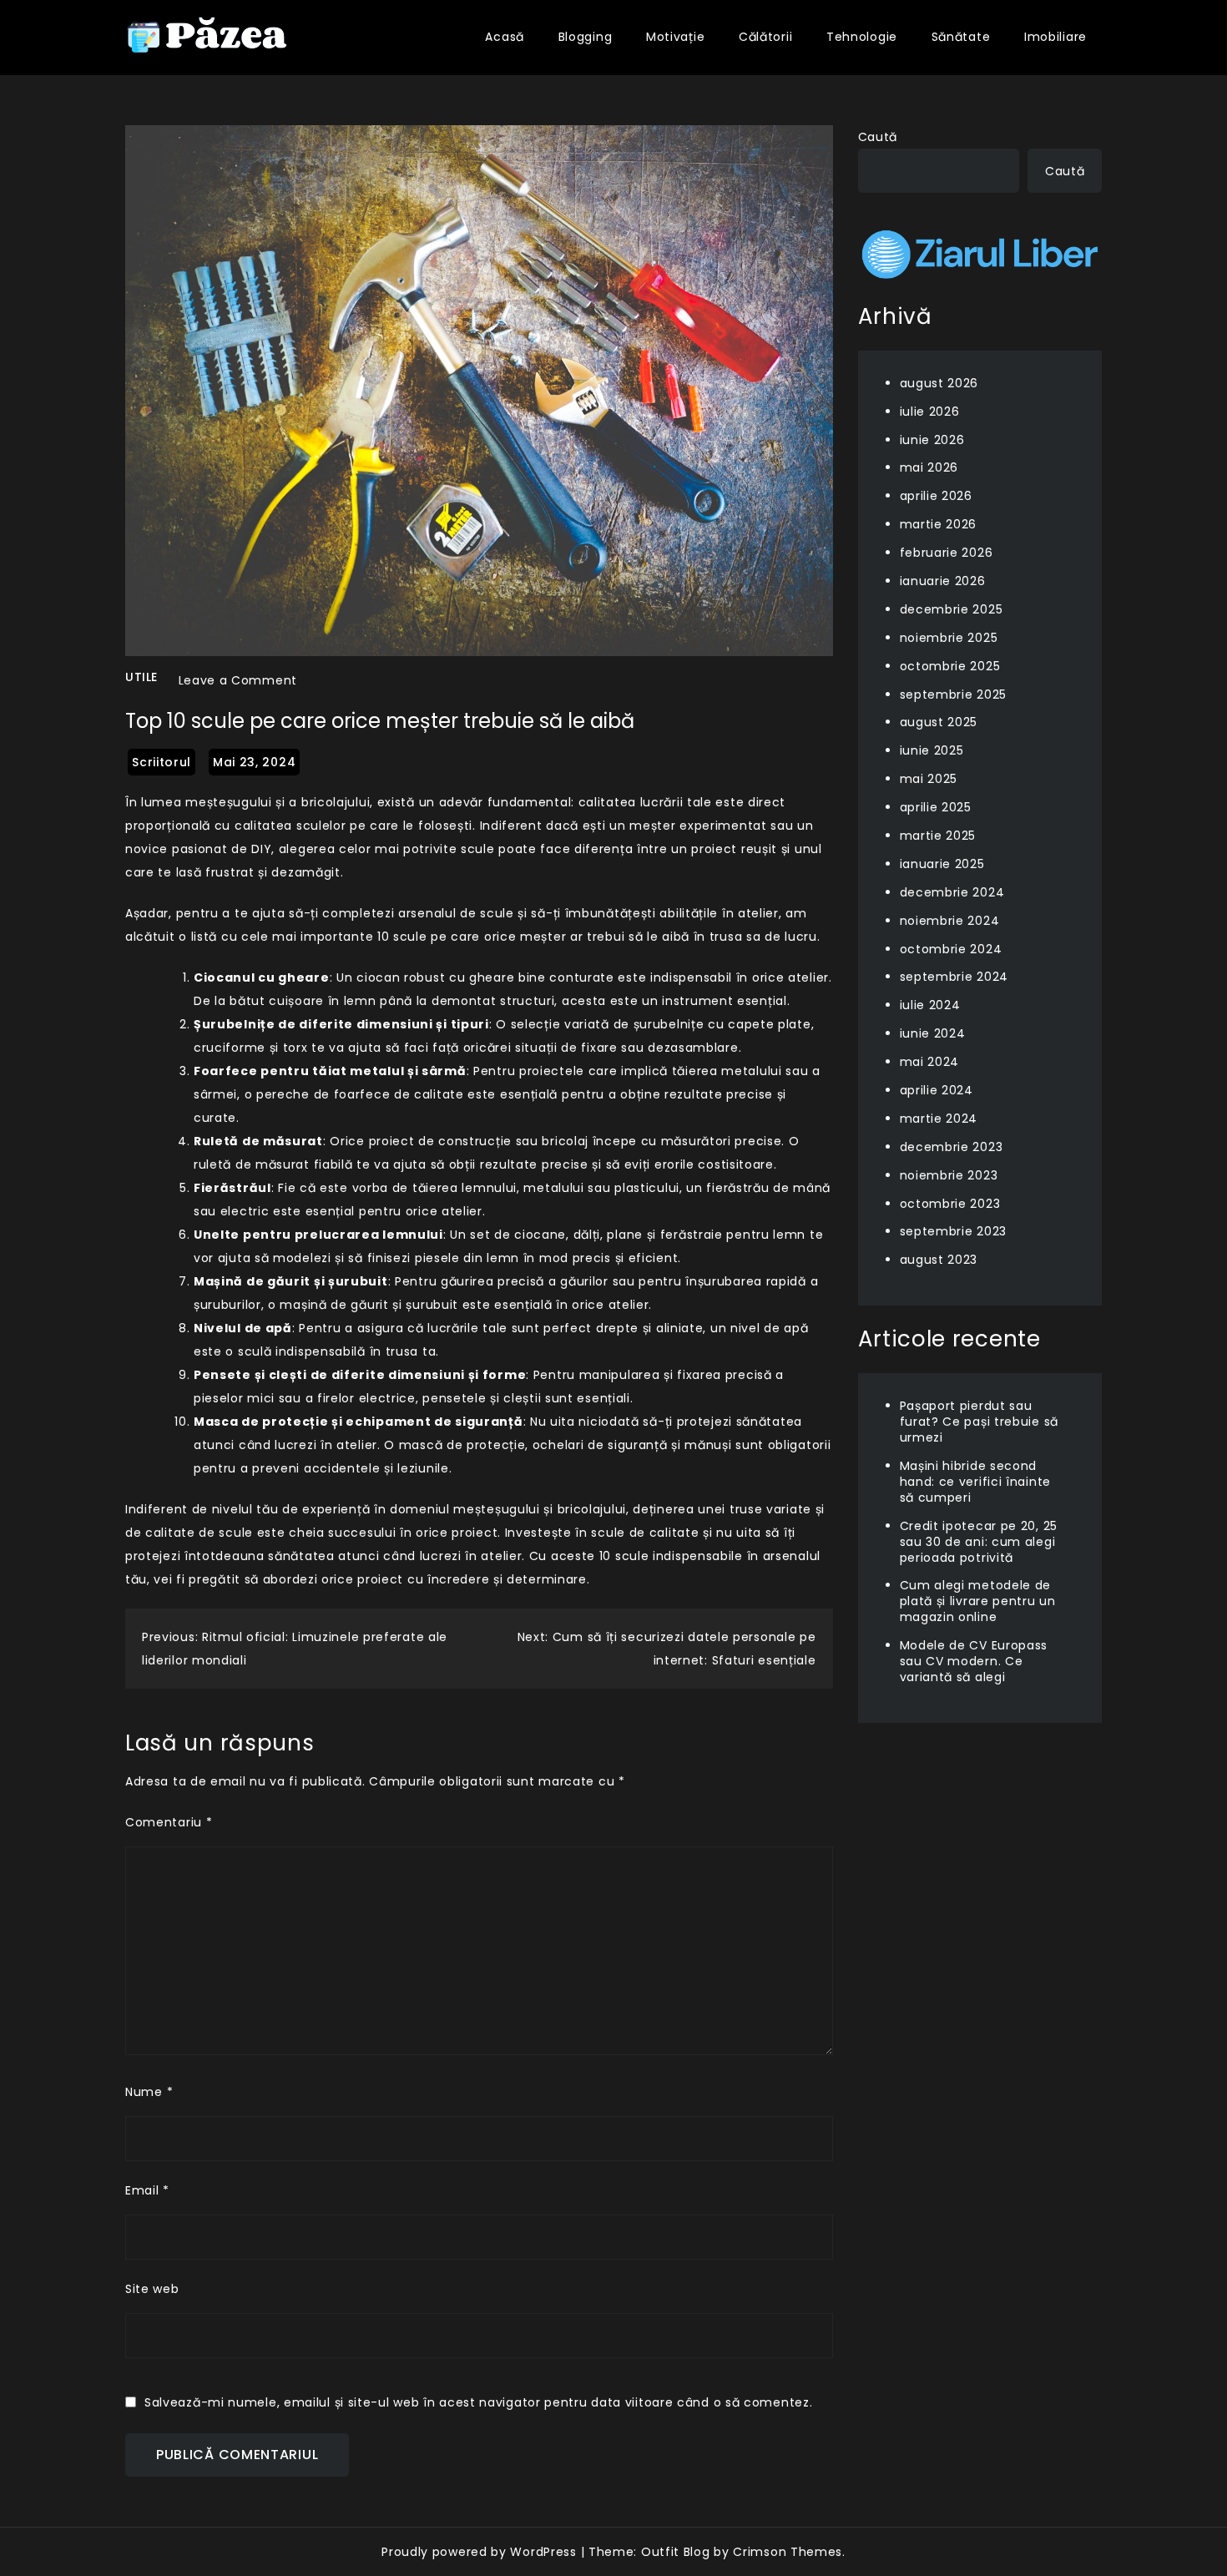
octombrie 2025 (950, 665)
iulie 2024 (930, 1005)
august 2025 (939, 722)
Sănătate (961, 37)
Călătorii (765, 37)
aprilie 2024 (937, 1090)
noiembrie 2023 (949, 1174)
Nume (149, 2092)
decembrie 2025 (952, 609)
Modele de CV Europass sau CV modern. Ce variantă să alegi (974, 1661)
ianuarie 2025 (942, 864)
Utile (141, 677)
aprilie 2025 (936, 807)
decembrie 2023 (952, 1147)
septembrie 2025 (954, 694)
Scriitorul (162, 762)
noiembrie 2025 (949, 637)
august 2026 (939, 382)
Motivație (675, 37)
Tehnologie (862, 37)
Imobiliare (1055, 37)
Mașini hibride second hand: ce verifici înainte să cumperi (976, 1482)
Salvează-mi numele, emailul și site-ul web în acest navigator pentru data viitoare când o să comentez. (478, 2402)
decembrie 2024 (952, 891)
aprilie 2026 (936, 496)
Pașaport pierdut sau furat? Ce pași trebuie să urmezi (980, 1422)
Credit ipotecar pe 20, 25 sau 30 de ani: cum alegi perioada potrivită (979, 1541)
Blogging (586, 37)
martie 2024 (939, 1119)
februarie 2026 (947, 553)
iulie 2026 (930, 411)
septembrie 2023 (954, 1231)
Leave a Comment (238, 680)
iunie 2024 (933, 1033)
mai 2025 (929, 779)
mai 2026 (929, 467)
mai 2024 (930, 1062)
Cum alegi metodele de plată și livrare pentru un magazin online (978, 1601)
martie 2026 (939, 524)
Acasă (505, 37)
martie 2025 (938, 836)
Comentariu (169, 1822)
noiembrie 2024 (950, 920)
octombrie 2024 (951, 948)
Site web (152, 2289)
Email (147, 2190)
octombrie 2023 (950, 1203)
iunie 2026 (932, 439)
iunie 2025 (932, 750)
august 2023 (939, 1260)
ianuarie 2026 (943, 581)
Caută (878, 137)
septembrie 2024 (954, 977)
